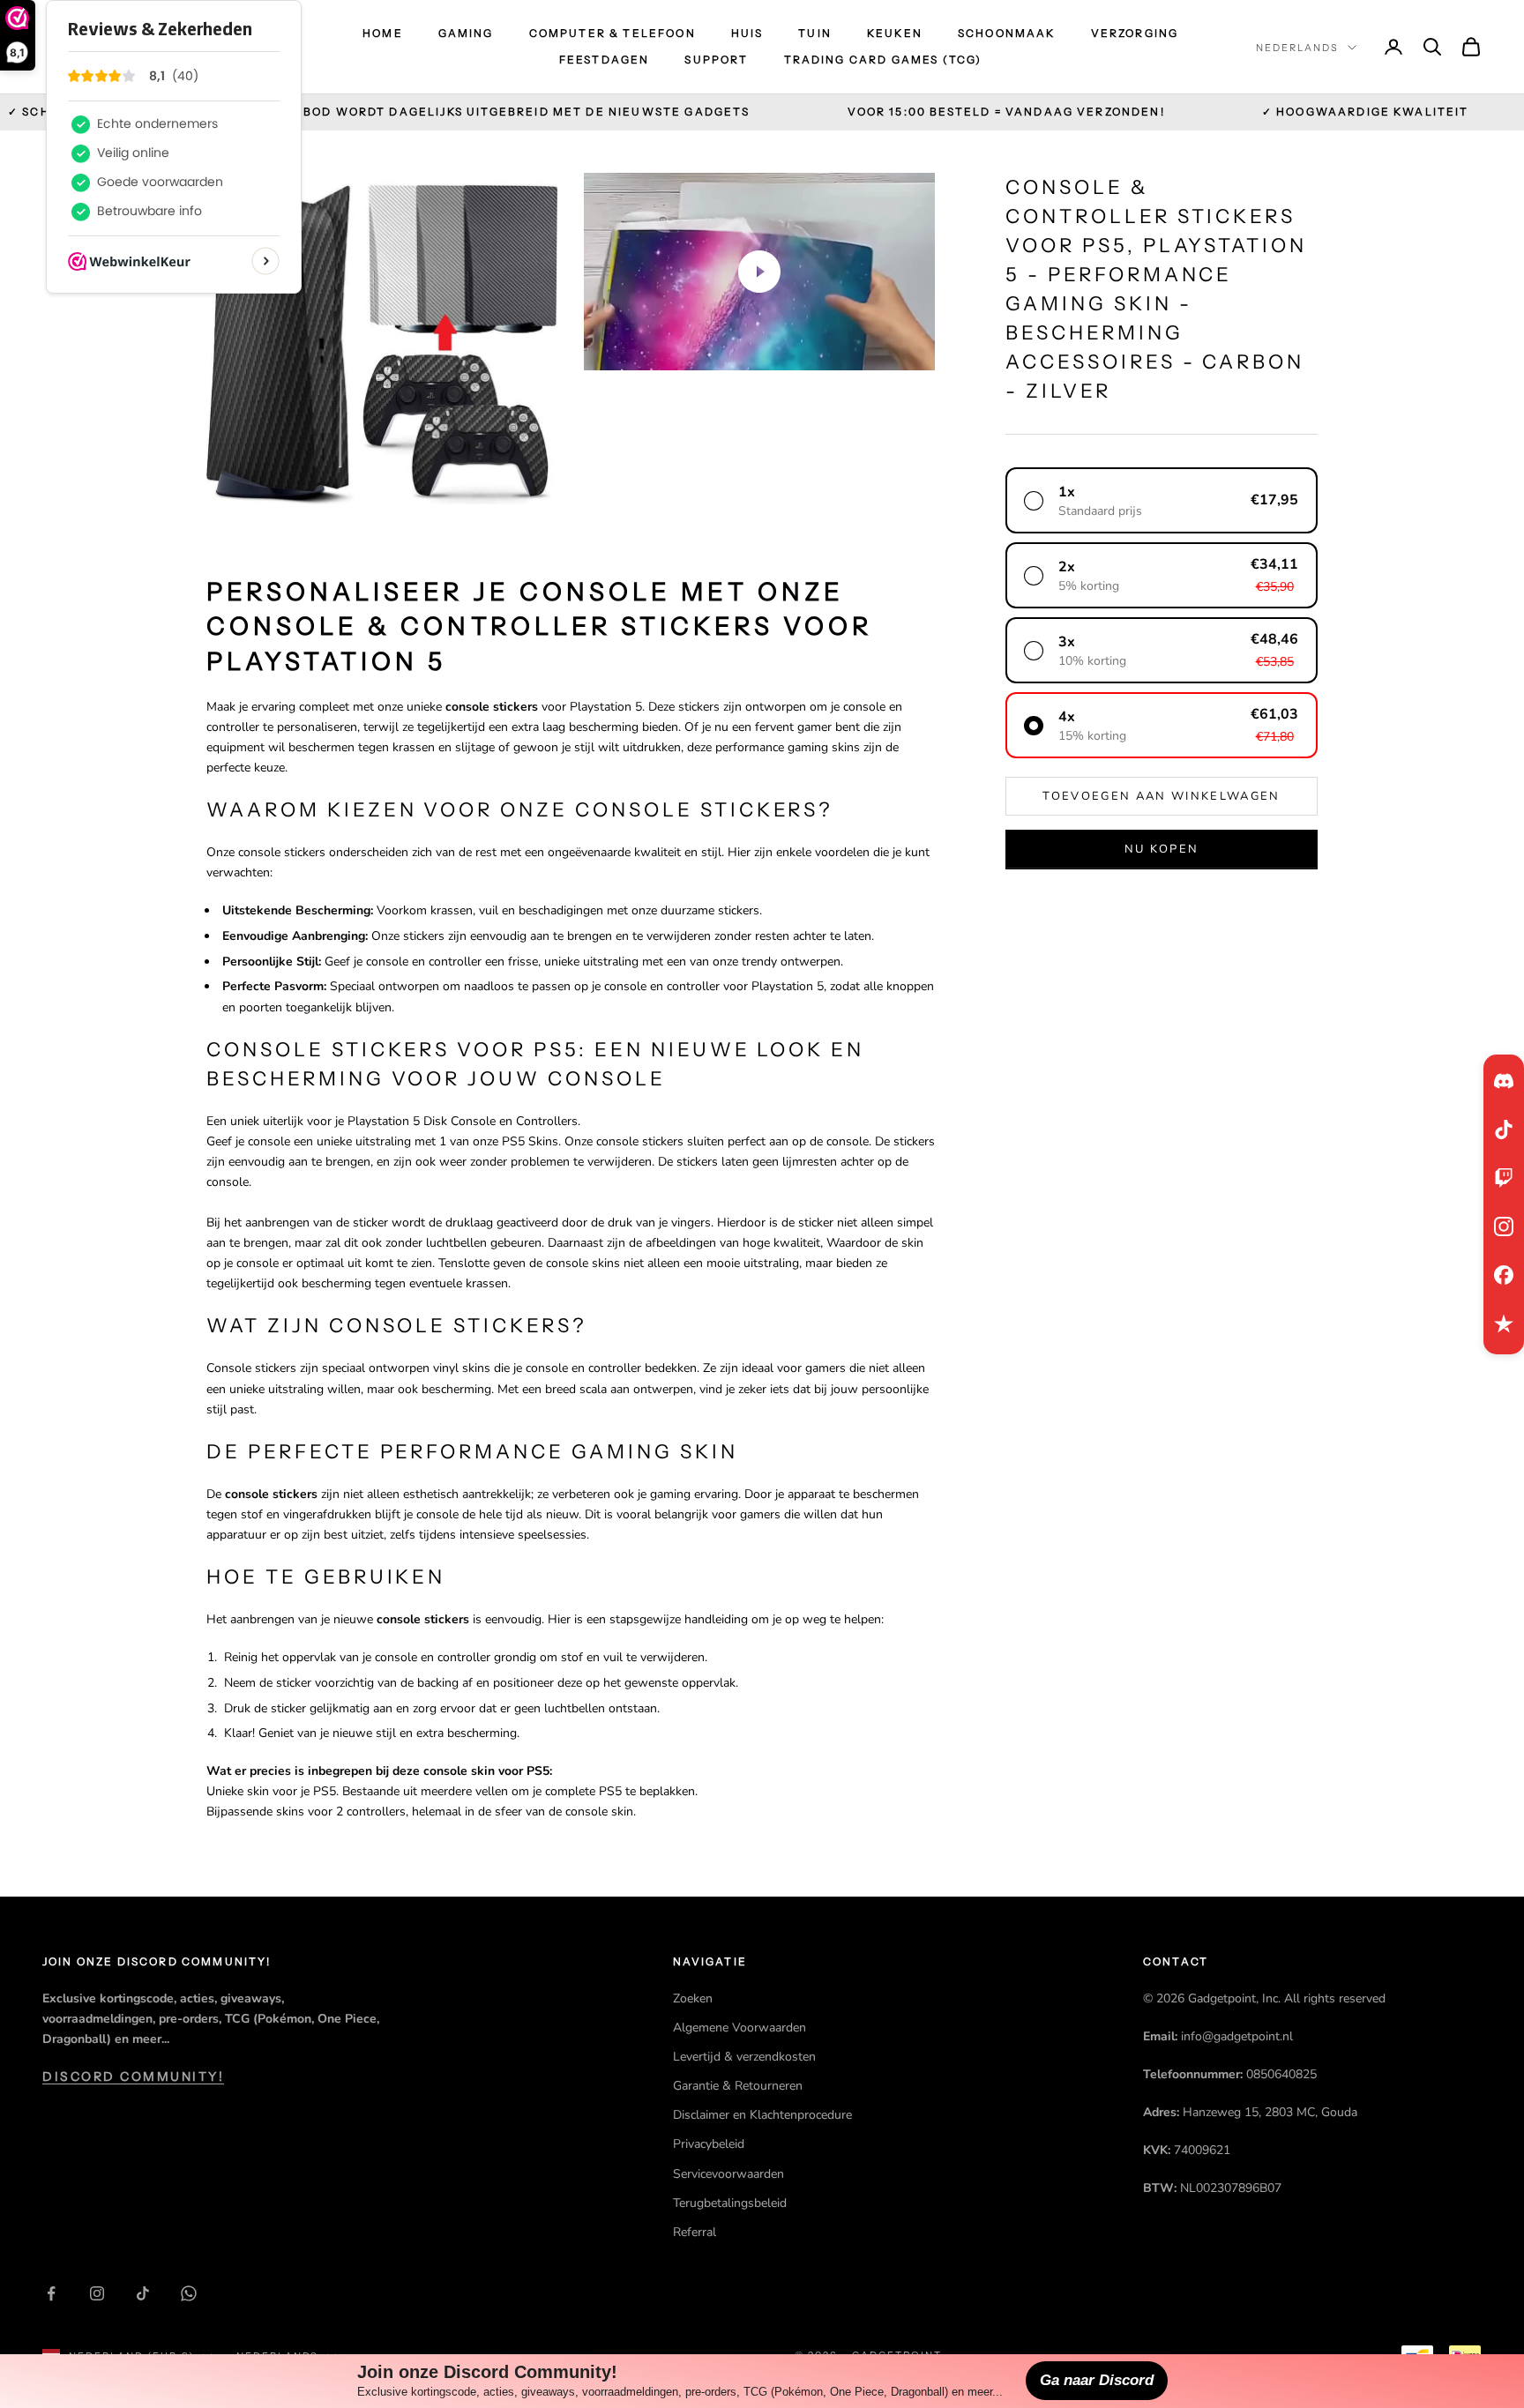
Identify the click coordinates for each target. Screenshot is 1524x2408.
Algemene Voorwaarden (740, 2028)
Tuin (815, 33)
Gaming (466, 33)
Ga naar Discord (1097, 2380)
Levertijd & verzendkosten (744, 2057)
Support (716, 60)
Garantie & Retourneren (738, 2086)
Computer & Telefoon (613, 33)
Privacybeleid (709, 2144)
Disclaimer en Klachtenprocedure (762, 2115)
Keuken (895, 33)
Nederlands (1297, 48)
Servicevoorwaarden (728, 2174)
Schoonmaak (1007, 33)
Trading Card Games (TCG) (883, 60)
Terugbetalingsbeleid (730, 2203)
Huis (747, 33)
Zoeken (693, 1998)
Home (383, 33)
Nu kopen (1162, 848)
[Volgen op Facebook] (51, 2293)
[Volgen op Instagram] (97, 2293)
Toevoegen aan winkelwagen (1162, 795)
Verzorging (1135, 33)
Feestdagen (605, 60)
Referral (695, 2232)
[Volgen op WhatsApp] (189, 2293)
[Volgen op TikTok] (143, 2293)
